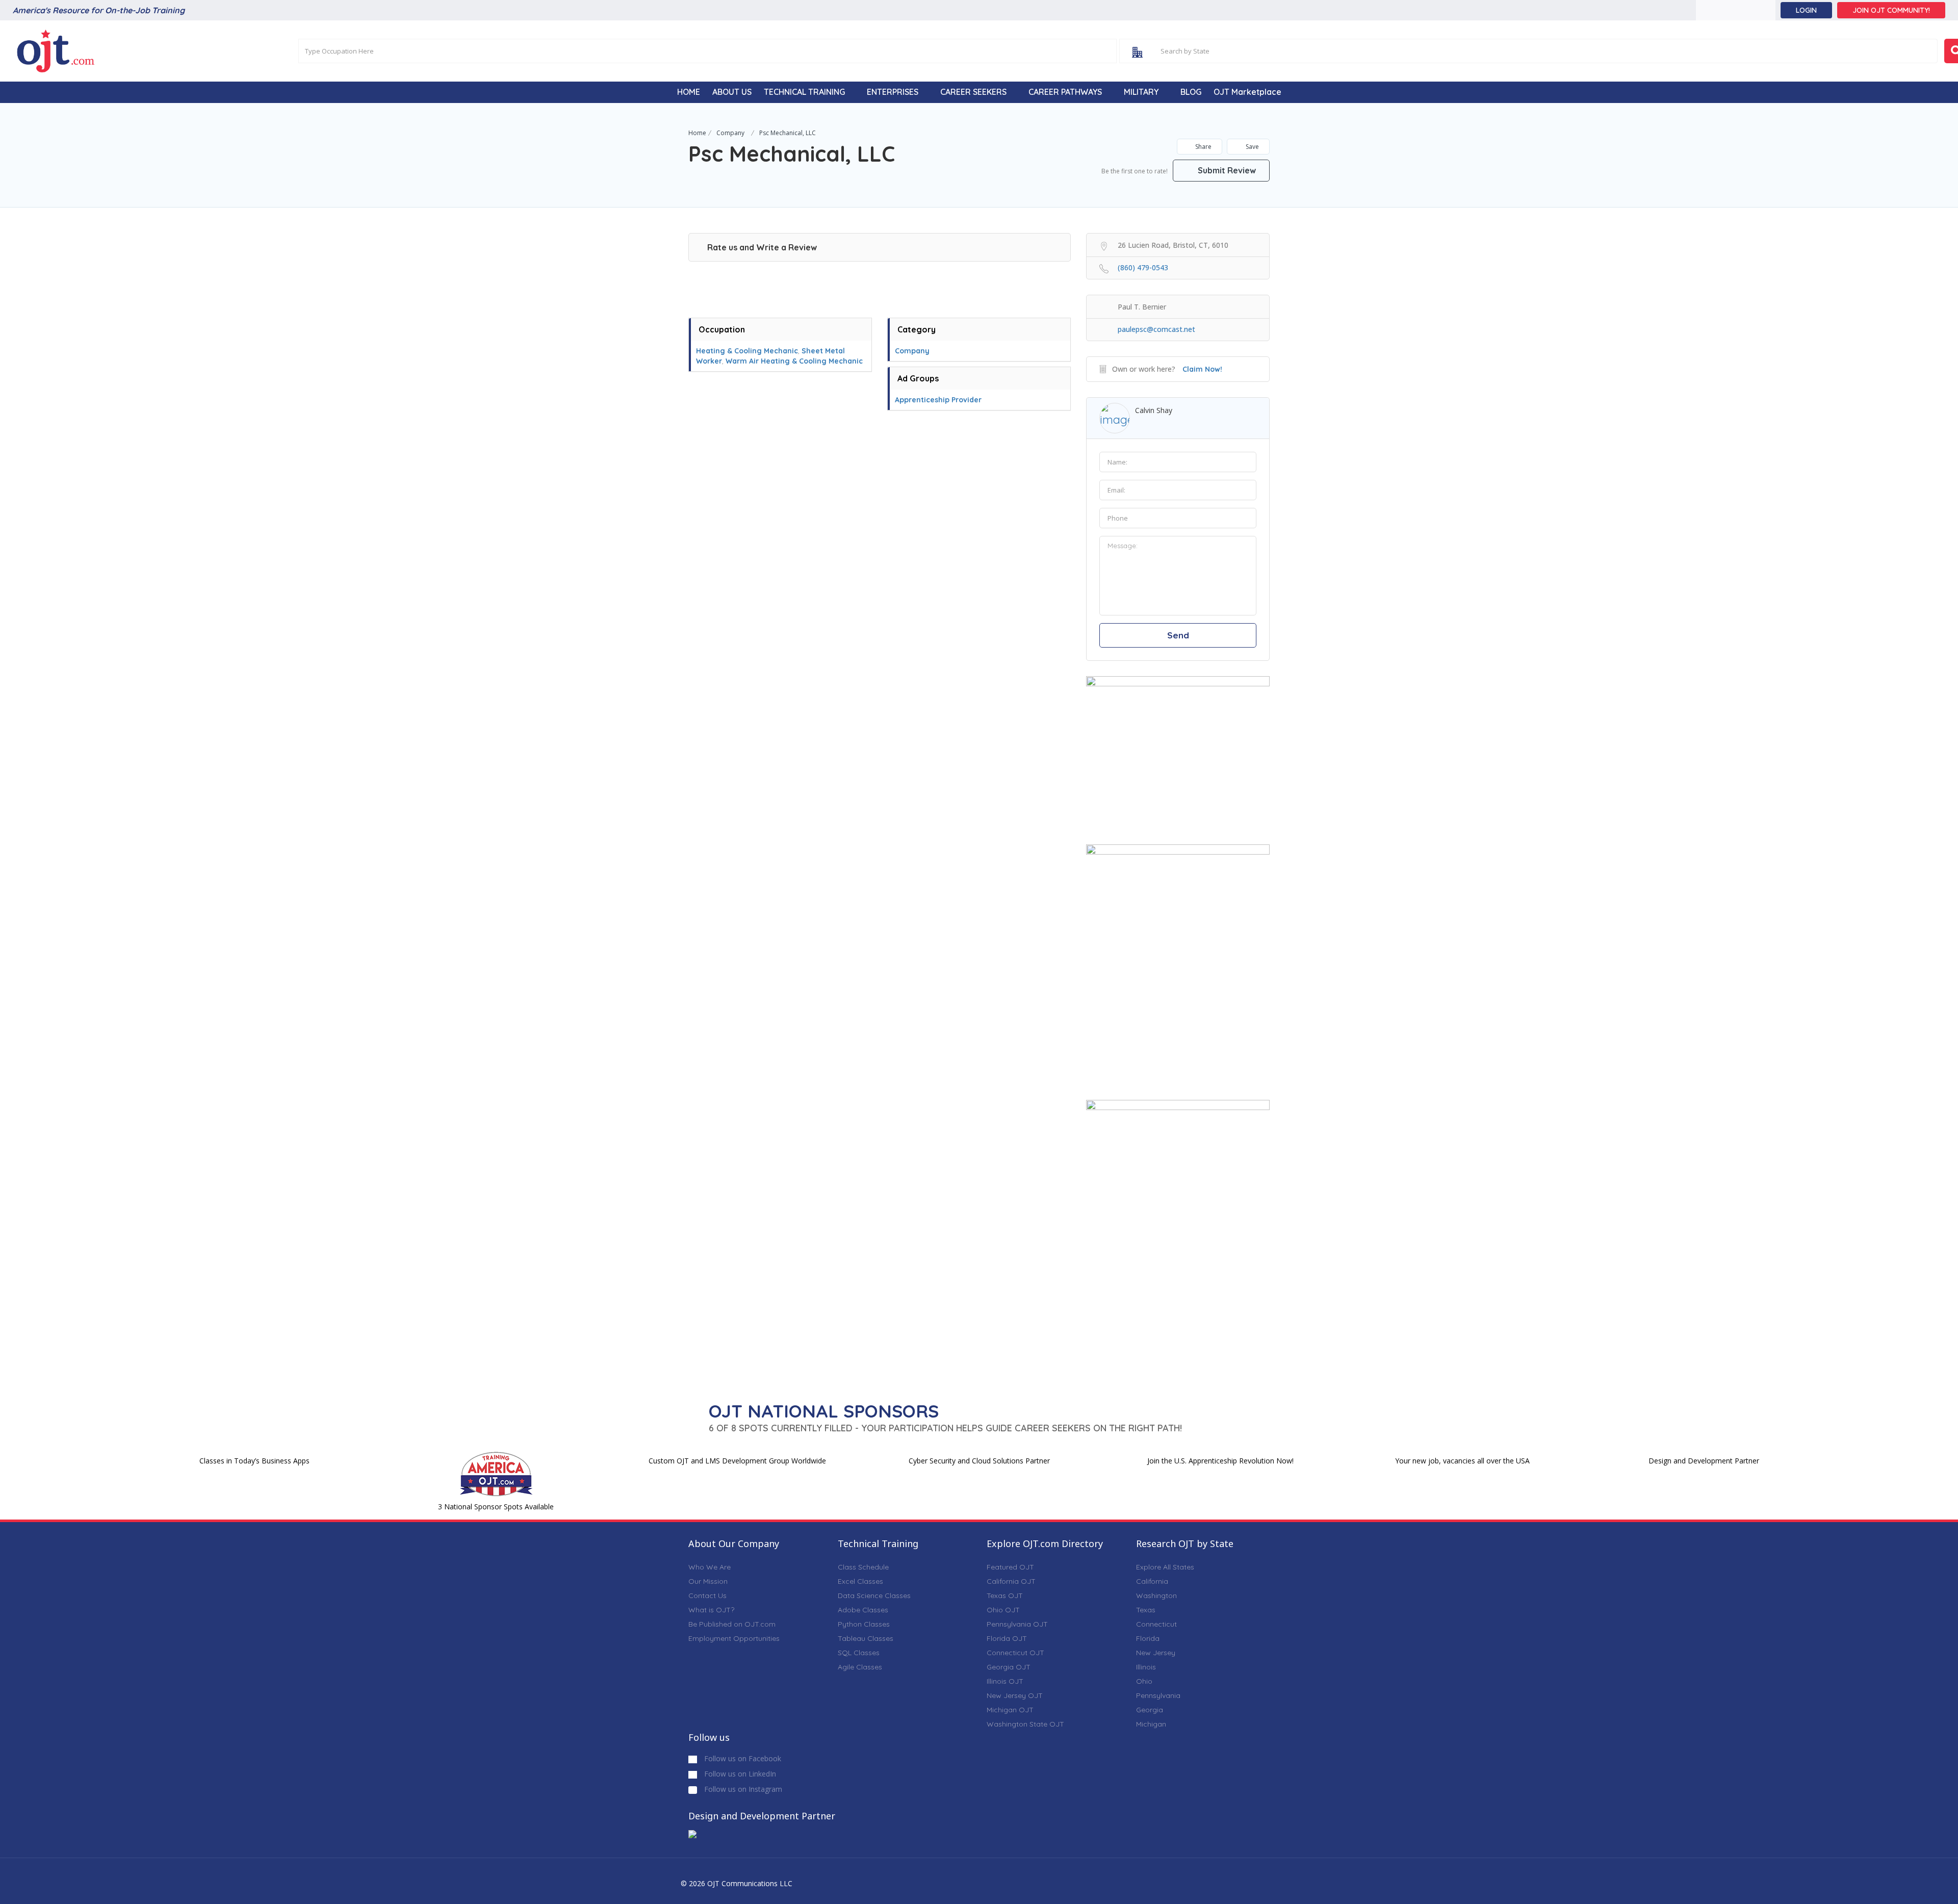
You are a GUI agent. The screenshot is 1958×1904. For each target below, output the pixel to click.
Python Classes (864, 1624)
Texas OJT (1005, 1596)
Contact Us (707, 1596)
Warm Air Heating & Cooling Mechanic (794, 361)
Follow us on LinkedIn (739, 1774)
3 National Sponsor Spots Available (496, 1507)
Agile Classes (860, 1667)
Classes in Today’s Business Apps (254, 1461)
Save (1252, 147)
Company (730, 133)
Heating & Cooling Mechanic (747, 351)
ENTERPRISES (893, 92)
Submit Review (1226, 170)
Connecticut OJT (1015, 1653)
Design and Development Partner (1704, 1461)
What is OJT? (711, 1610)
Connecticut (1156, 1624)
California (1152, 1581)
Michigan (1151, 1724)
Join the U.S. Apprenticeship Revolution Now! (1220, 1461)
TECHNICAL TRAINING (804, 92)
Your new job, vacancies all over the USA (1462, 1461)
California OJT (1011, 1581)
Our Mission (708, 1581)
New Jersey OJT (1015, 1695)
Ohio (1144, 1681)
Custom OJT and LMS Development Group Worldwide (737, 1461)
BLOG (1191, 92)
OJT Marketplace (1247, 92)
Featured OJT (1010, 1567)
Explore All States (1165, 1567)
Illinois (1146, 1667)
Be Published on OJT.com (732, 1624)
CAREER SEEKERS (973, 92)
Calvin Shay (1154, 410)
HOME (689, 92)
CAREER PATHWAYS (1065, 92)
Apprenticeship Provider (938, 400)
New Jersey (1156, 1653)
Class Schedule (863, 1567)
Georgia (1150, 1710)
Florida (1148, 1638)
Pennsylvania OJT (1017, 1624)
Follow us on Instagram (742, 1789)
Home (697, 133)
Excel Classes (860, 1581)
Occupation (722, 329)
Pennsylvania (1158, 1695)
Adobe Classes (863, 1610)
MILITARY (1141, 92)
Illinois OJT (1005, 1681)
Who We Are (710, 1567)
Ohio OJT (1003, 1610)
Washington (1156, 1596)
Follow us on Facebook (742, 1758)
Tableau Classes (866, 1638)
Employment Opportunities (734, 1638)
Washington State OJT (1025, 1724)
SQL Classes (859, 1653)
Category (917, 329)
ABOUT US (732, 92)
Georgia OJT (1009, 1667)
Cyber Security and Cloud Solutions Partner (979, 1461)
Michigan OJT (1010, 1710)
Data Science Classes (874, 1596)
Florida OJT (1007, 1638)
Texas (1146, 1610)
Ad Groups (918, 378)
